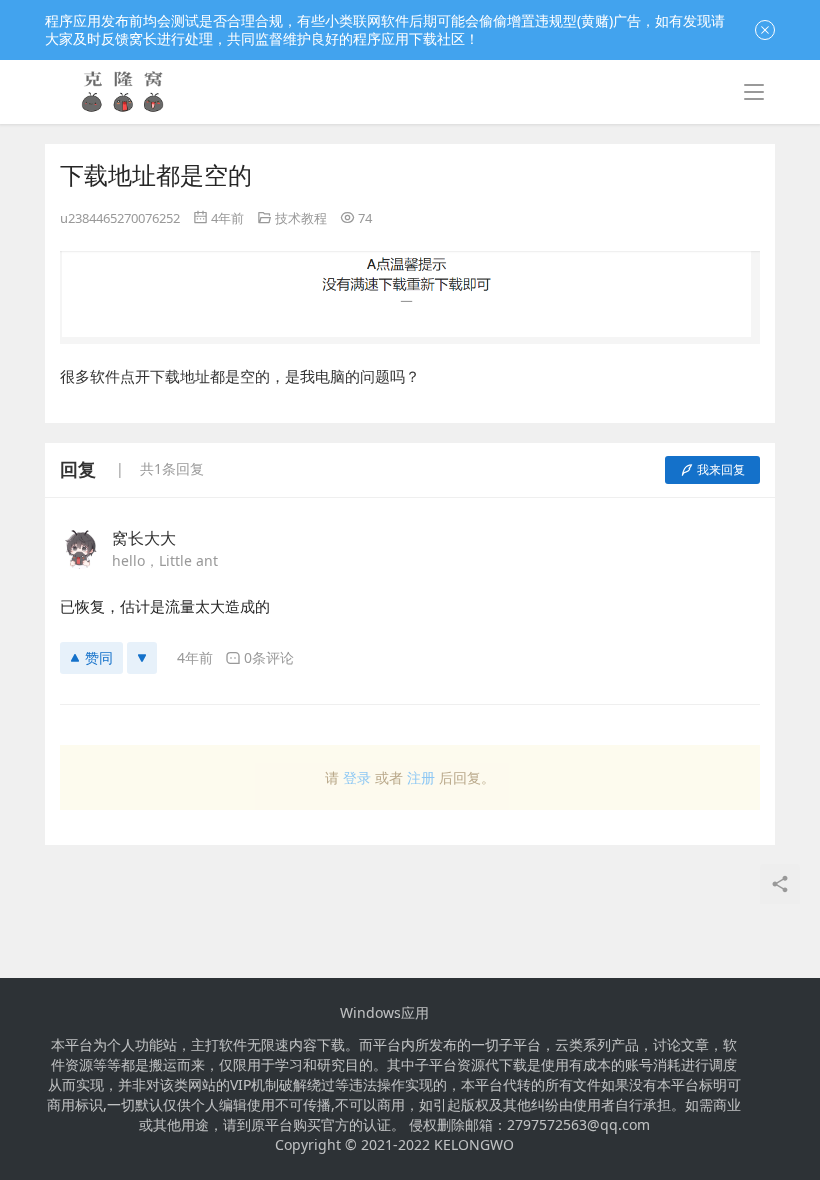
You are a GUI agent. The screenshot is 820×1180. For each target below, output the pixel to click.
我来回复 (721, 469)
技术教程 (301, 218)
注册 (421, 777)
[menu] (754, 92)
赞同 (99, 657)
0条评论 (269, 657)
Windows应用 (384, 1013)
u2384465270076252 (120, 218)
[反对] (142, 658)
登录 (357, 777)
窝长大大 (144, 538)
